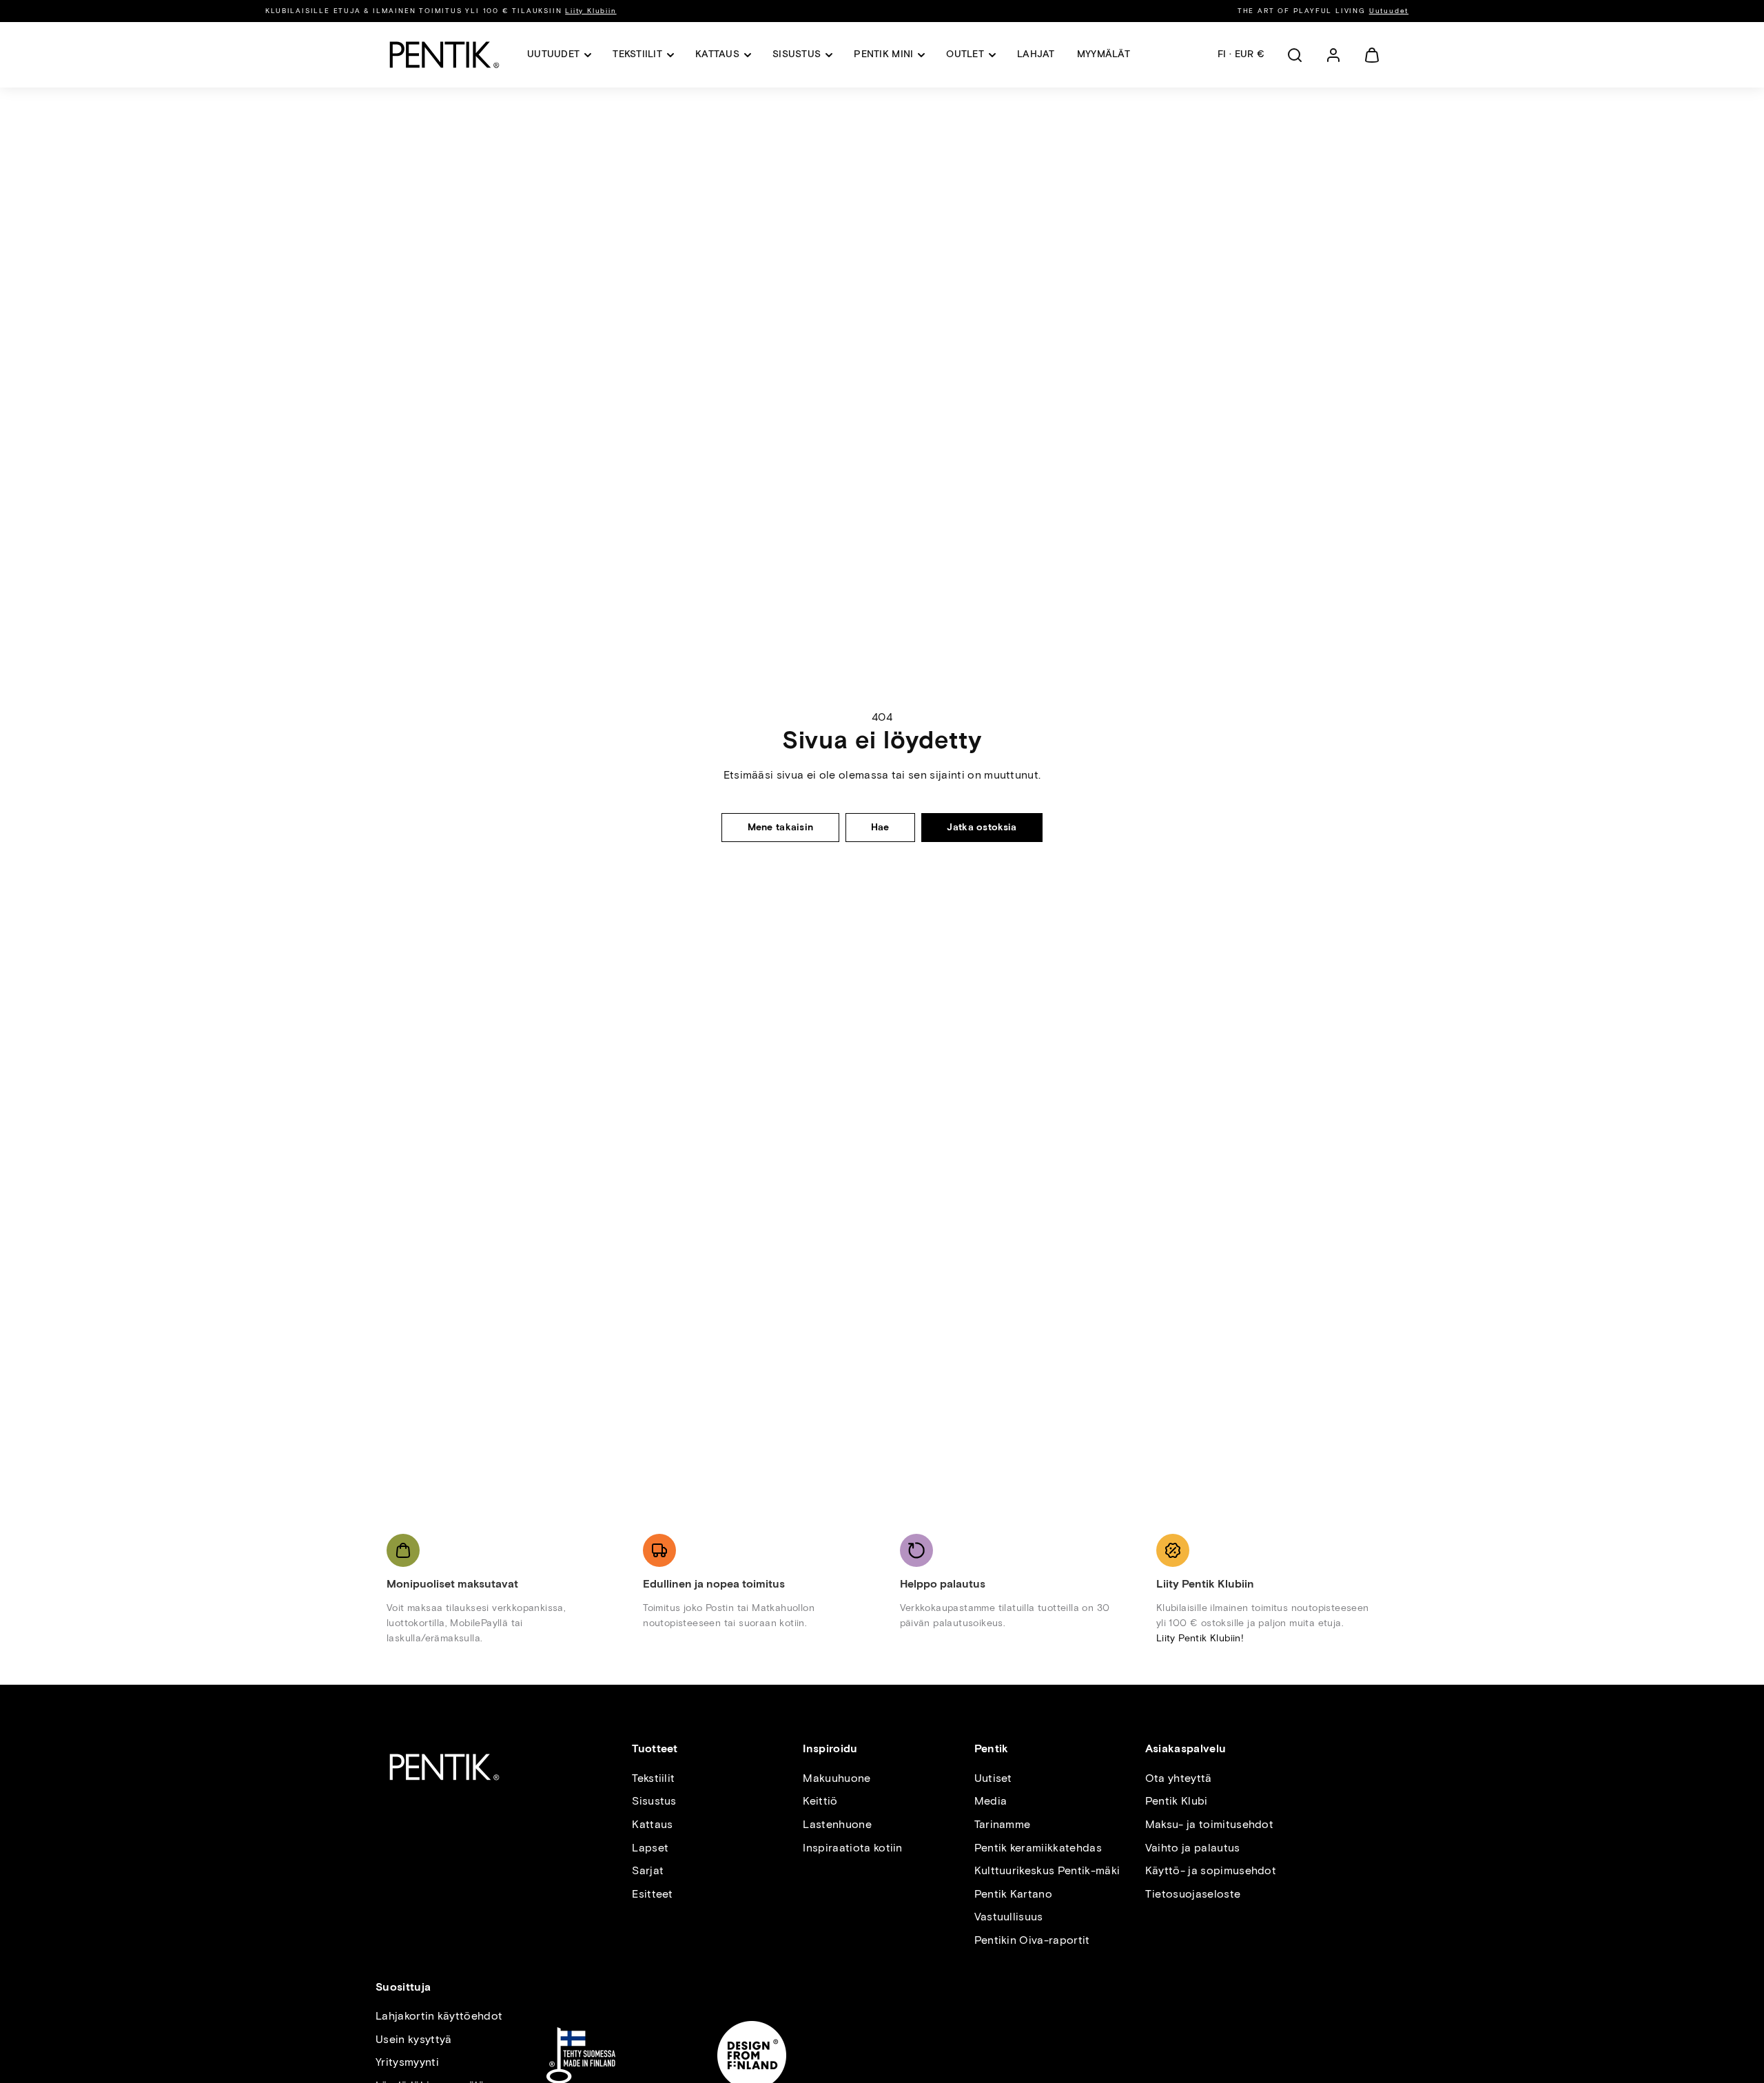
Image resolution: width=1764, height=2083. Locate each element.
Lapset (650, 1848)
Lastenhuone (837, 1824)
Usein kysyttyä (413, 2039)
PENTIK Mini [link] (883, 54)
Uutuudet (1389, 11)
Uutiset (993, 1778)
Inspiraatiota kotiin (852, 1848)
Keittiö (820, 1801)
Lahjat (1036, 54)
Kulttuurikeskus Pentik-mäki (1047, 1870)
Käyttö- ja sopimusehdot (1211, 1870)
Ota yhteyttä (1179, 1778)
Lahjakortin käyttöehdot (439, 2016)
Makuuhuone (837, 1778)
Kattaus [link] (717, 54)
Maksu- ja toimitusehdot (1209, 1824)
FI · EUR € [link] (1241, 54)
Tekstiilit (653, 1778)
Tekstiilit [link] (637, 54)
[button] (1295, 55)
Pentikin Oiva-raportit (1032, 1940)
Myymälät (1104, 54)
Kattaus (652, 1824)
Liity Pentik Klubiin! (1200, 1638)
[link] (1333, 55)
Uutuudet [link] (553, 54)
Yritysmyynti (407, 2062)
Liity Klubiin (591, 11)
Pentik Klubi (1177, 1801)
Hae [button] (880, 827)
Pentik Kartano (1013, 1894)
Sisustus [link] (797, 54)
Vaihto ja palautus (1193, 1848)
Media (991, 1801)
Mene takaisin (781, 827)
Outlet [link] (965, 54)
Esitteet (653, 1894)
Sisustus (654, 1801)
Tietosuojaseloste (1193, 1894)
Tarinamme (1003, 1824)
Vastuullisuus (1009, 1917)
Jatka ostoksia (982, 827)
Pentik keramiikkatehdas (1038, 1848)
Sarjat (648, 1870)
